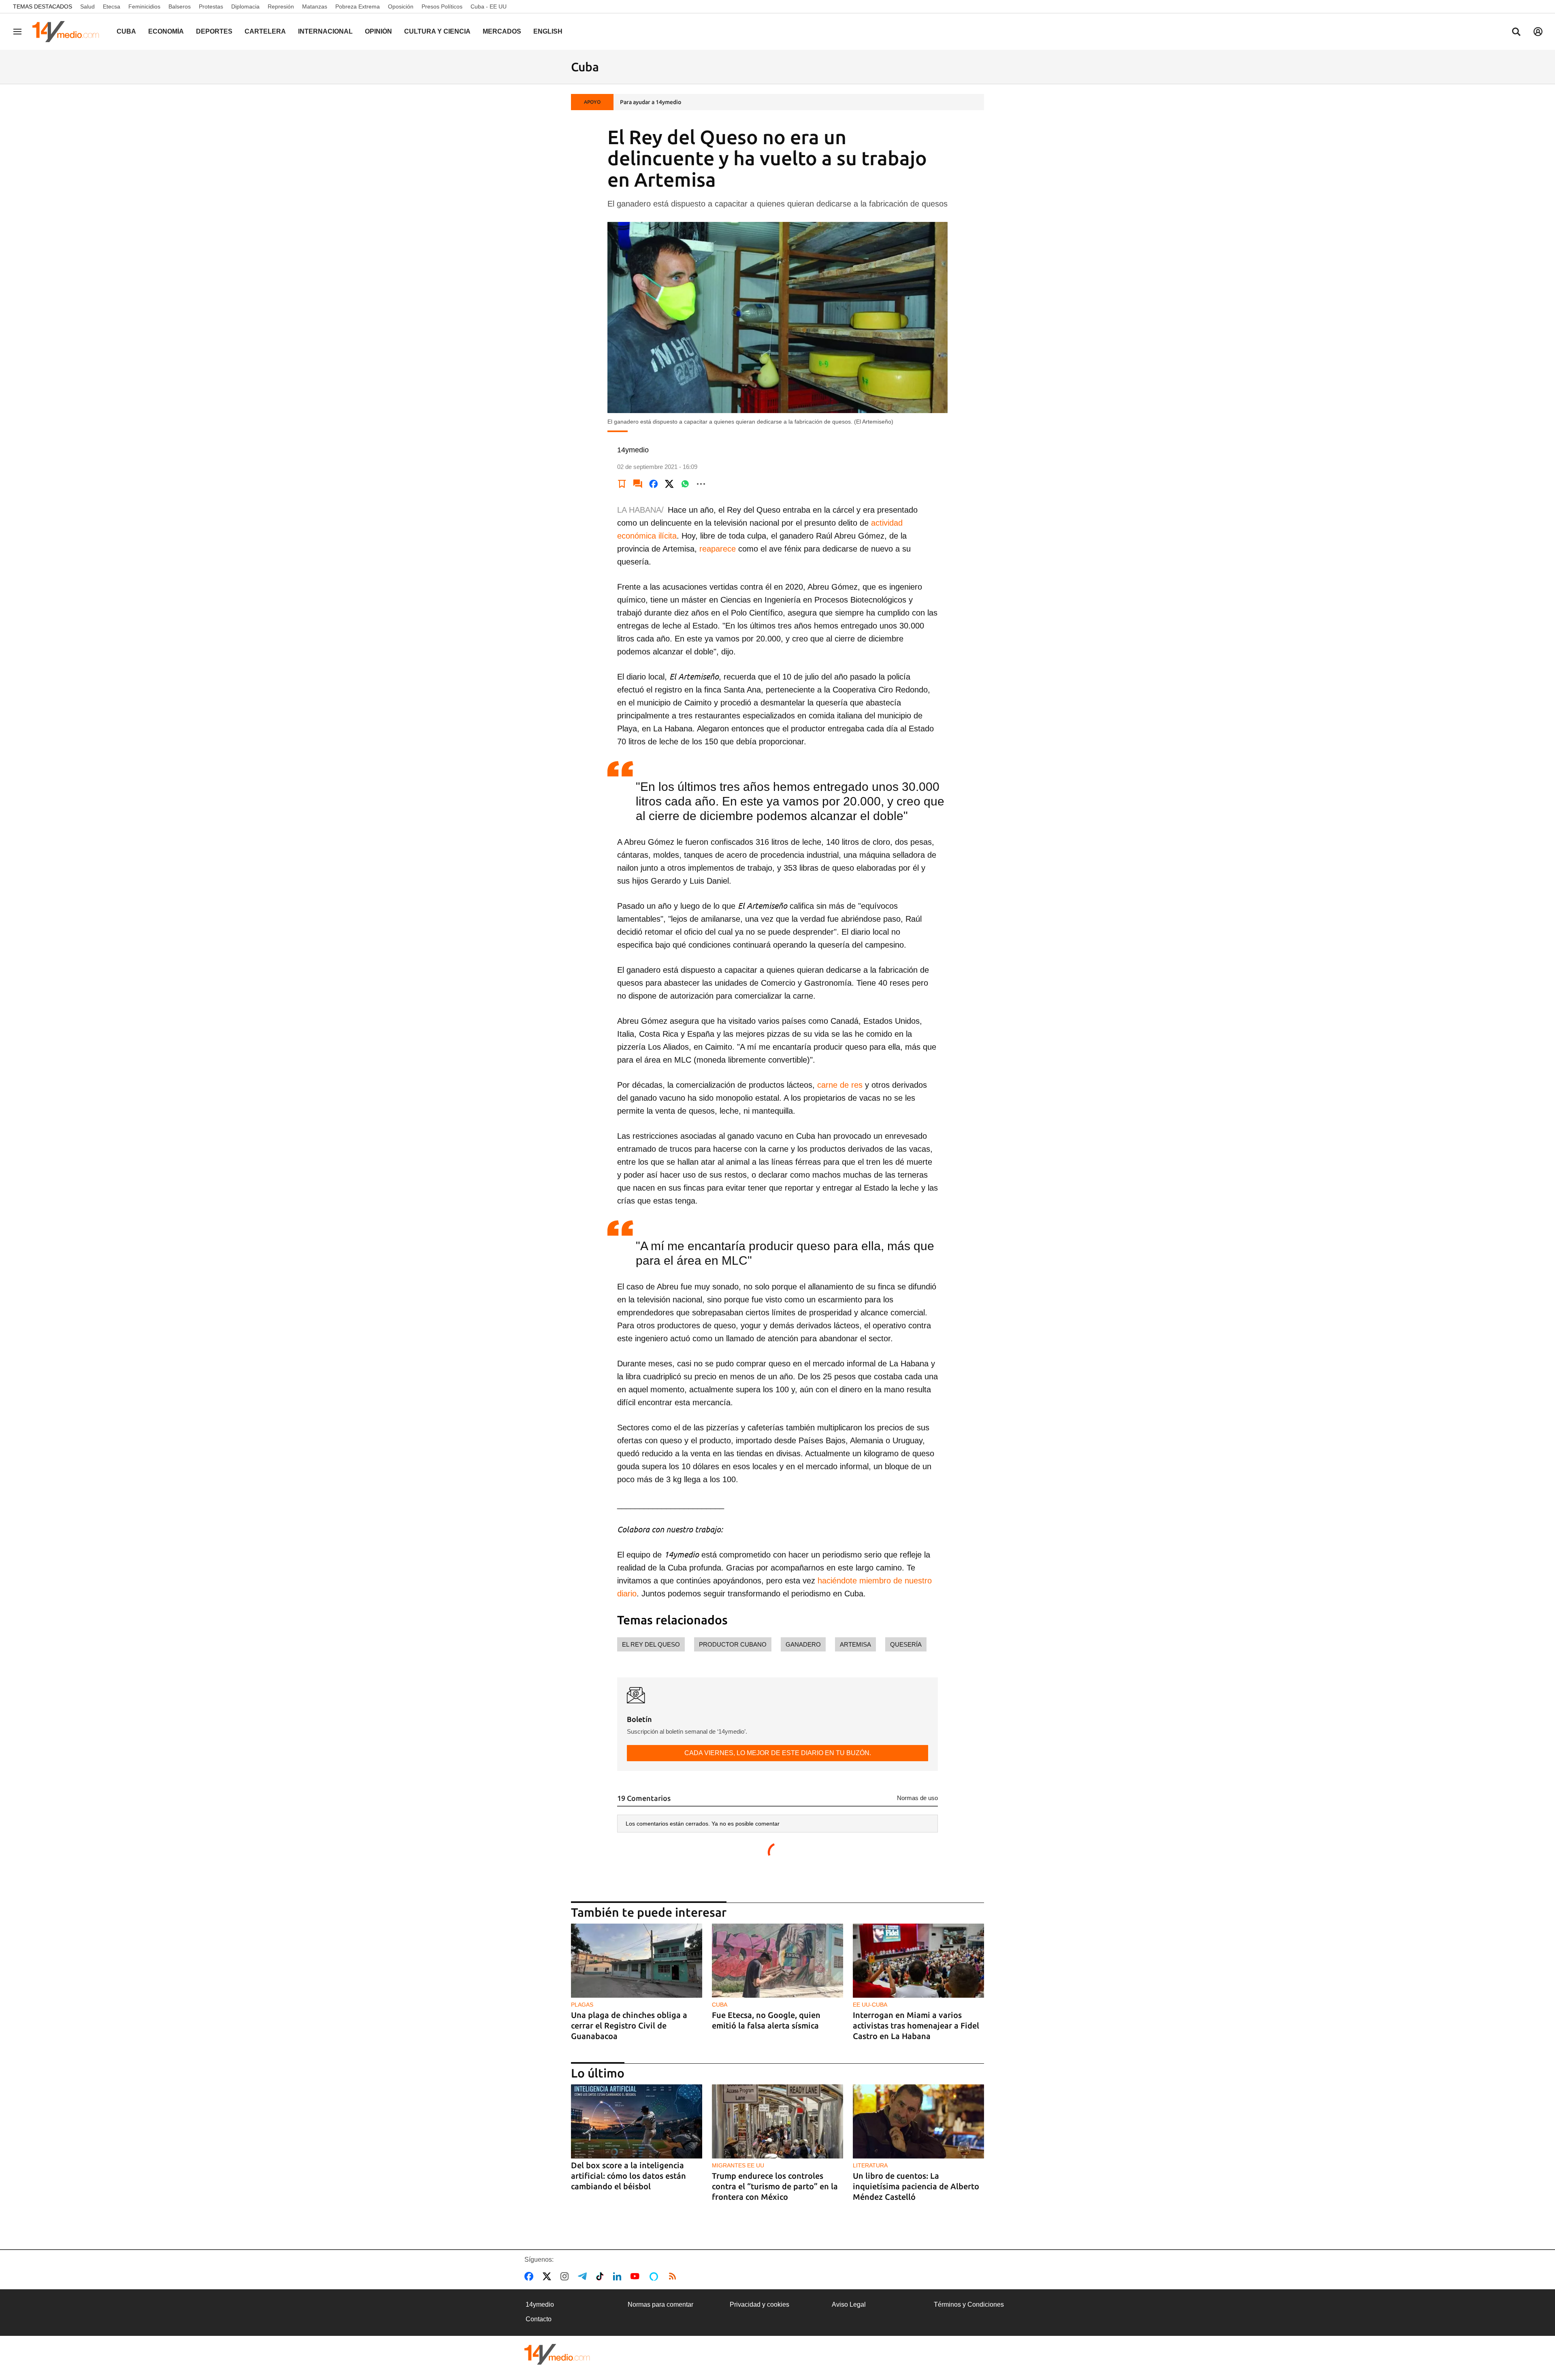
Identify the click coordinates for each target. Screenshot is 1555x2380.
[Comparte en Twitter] (669, 484)
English (548, 31)
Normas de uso (917, 1798)
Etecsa (112, 6)
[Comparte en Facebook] (654, 484)
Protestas (211, 6)
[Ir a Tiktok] (602, 2276)
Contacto (539, 2319)
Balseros (180, 6)
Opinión (378, 31)
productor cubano (733, 1644)
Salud (87, 6)
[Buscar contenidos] (1516, 32)
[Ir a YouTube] (637, 2276)
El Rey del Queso (651, 1644)
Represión (281, 6)
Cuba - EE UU (489, 6)
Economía (166, 31)
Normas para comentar (660, 2304)
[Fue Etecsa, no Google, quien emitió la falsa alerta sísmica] (777, 1961)
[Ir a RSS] (674, 2276)
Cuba (126, 31)
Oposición (401, 6)
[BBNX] (557, 2354)
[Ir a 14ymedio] (68, 32)
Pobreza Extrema (358, 6)
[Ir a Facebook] (530, 2276)
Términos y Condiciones (969, 2304)
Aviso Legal (849, 2304)
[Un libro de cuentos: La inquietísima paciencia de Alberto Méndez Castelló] (918, 2121)
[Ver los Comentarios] (638, 484)
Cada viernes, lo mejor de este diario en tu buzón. (778, 1753)
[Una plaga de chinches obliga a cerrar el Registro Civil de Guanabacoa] (637, 1961)
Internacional (325, 31)
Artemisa (855, 1644)
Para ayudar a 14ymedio (651, 102)
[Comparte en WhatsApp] (685, 484)
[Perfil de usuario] (1538, 32)
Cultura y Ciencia (437, 31)
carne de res (840, 1085)
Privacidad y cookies (759, 2304)
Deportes (214, 31)
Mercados (502, 31)
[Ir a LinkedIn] (619, 2276)
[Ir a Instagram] (566, 2276)
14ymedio (540, 2304)
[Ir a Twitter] (549, 2276)
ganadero (803, 1644)
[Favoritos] (622, 484)
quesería (906, 1644)
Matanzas (315, 6)
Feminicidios (144, 6)
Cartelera (265, 31)
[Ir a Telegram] (584, 2276)
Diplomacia (245, 6)
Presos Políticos (442, 6)
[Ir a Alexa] (655, 2276)
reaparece (718, 549)
